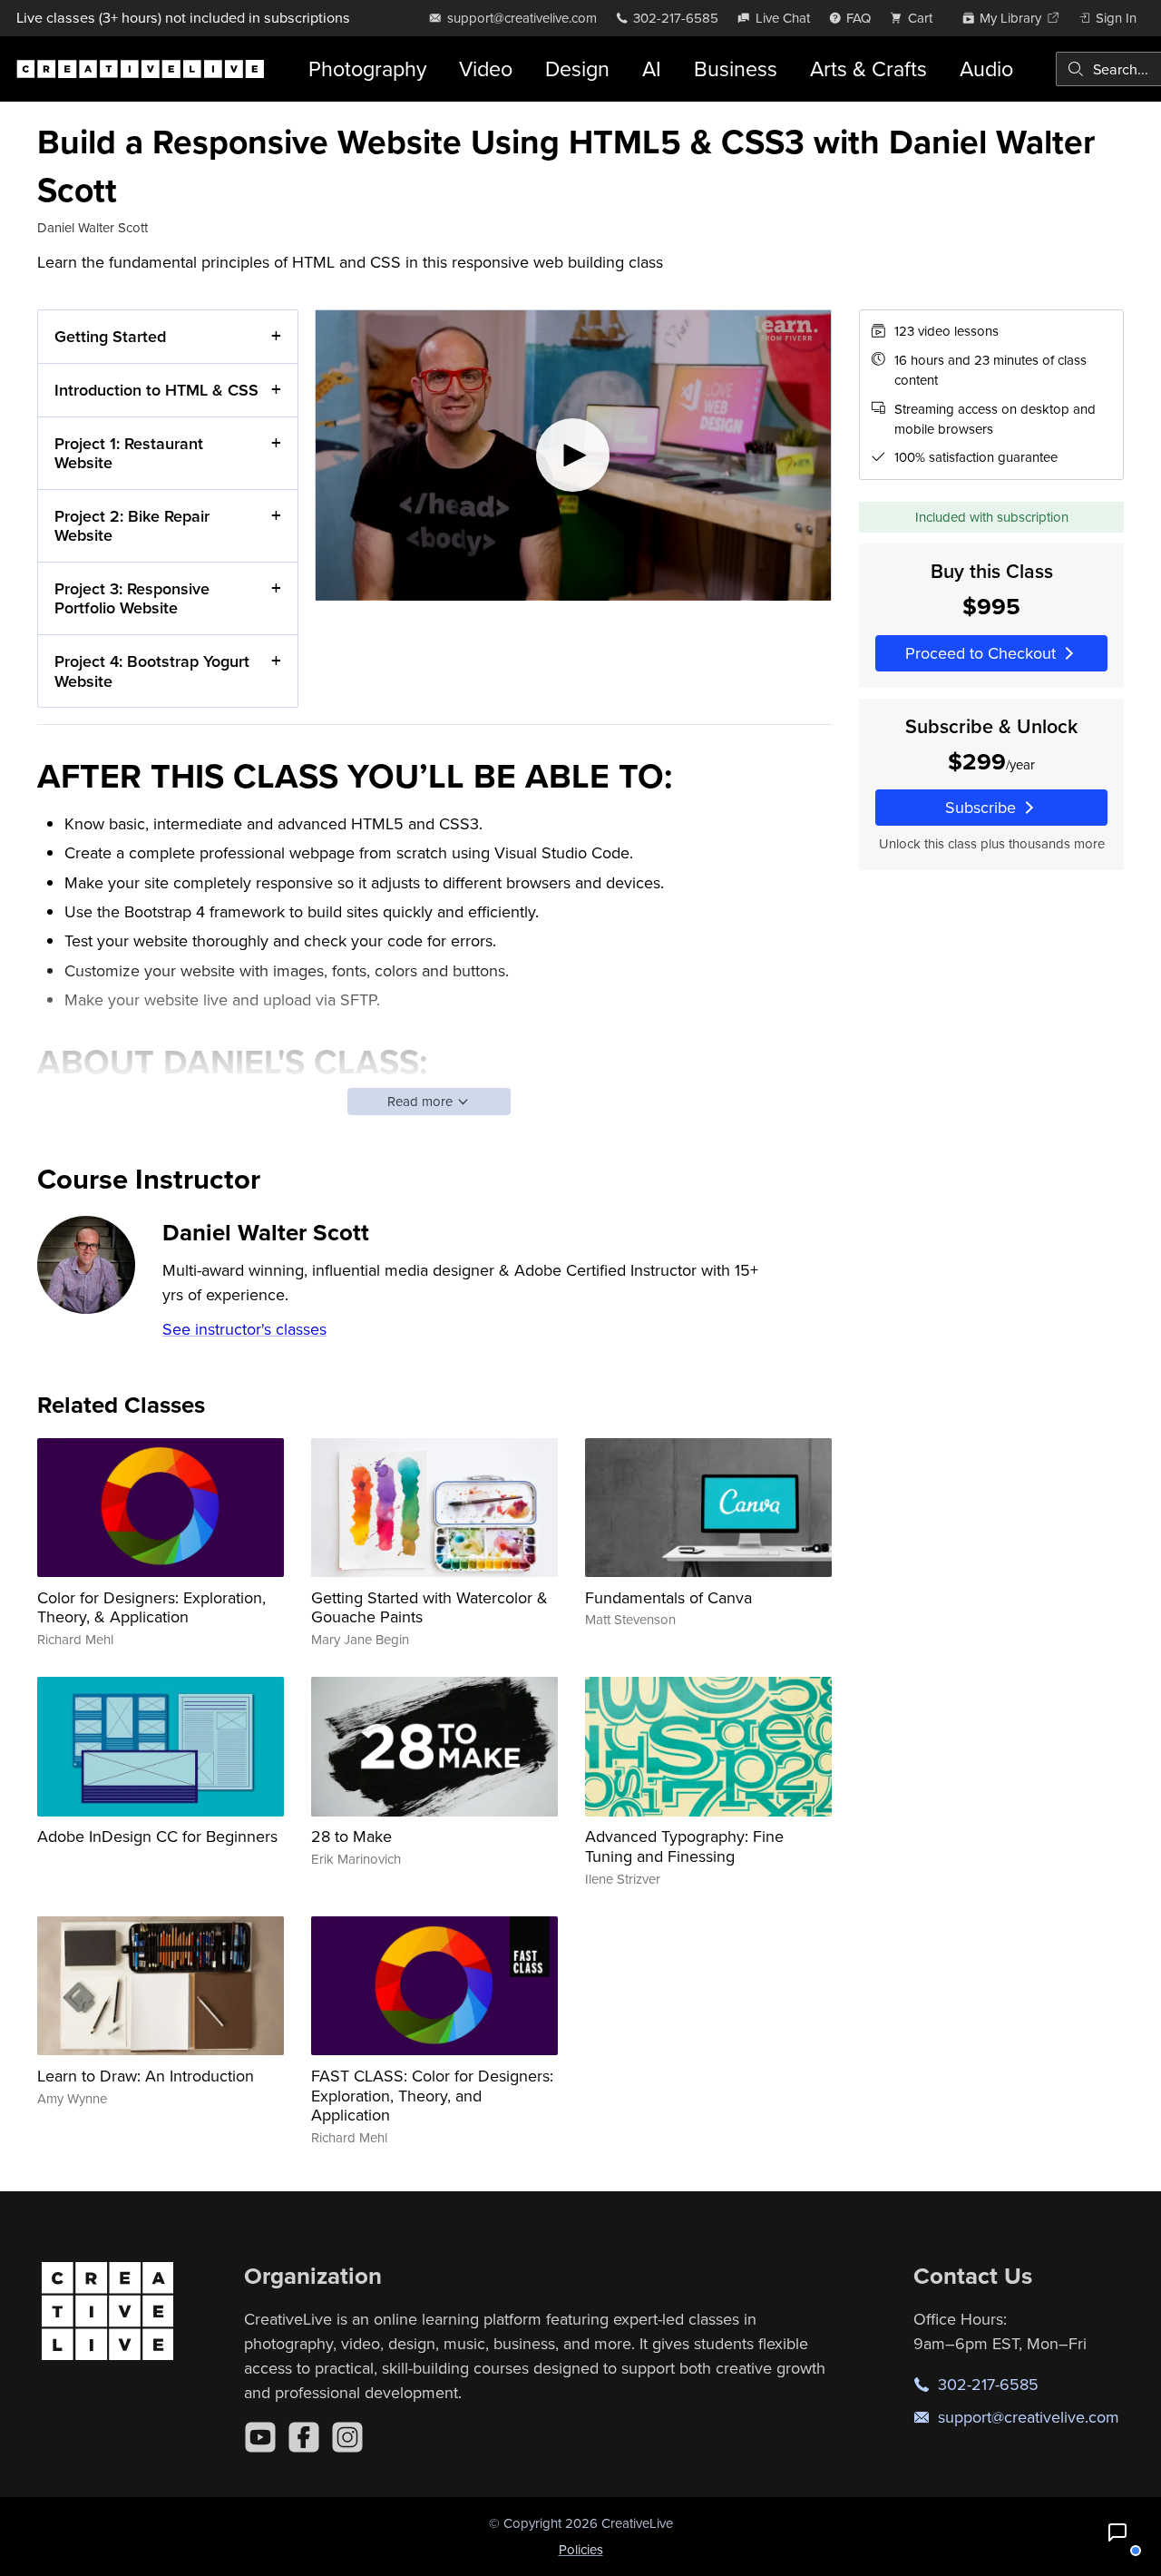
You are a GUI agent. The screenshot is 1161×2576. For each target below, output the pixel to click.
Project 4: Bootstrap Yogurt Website (152, 671)
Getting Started (110, 336)
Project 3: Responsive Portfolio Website (132, 598)
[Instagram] (347, 2437)
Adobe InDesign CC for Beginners (157, 1836)
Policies (581, 2549)
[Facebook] (304, 2437)
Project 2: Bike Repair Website (132, 526)
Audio (986, 69)
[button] (1117, 2532)
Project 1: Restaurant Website (129, 453)
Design (577, 69)
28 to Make (351, 1836)
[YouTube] (260, 2437)
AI (652, 69)
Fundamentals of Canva (668, 1597)
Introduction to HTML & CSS (156, 390)
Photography (367, 69)
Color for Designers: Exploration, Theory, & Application (151, 1607)
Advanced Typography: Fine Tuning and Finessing (684, 1846)
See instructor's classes (244, 1329)
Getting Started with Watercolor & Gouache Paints (429, 1607)
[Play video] (573, 455)
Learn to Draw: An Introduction (146, 2076)
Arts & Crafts (868, 69)
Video (486, 69)
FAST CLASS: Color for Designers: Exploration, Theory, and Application (432, 2095)
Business (736, 69)
